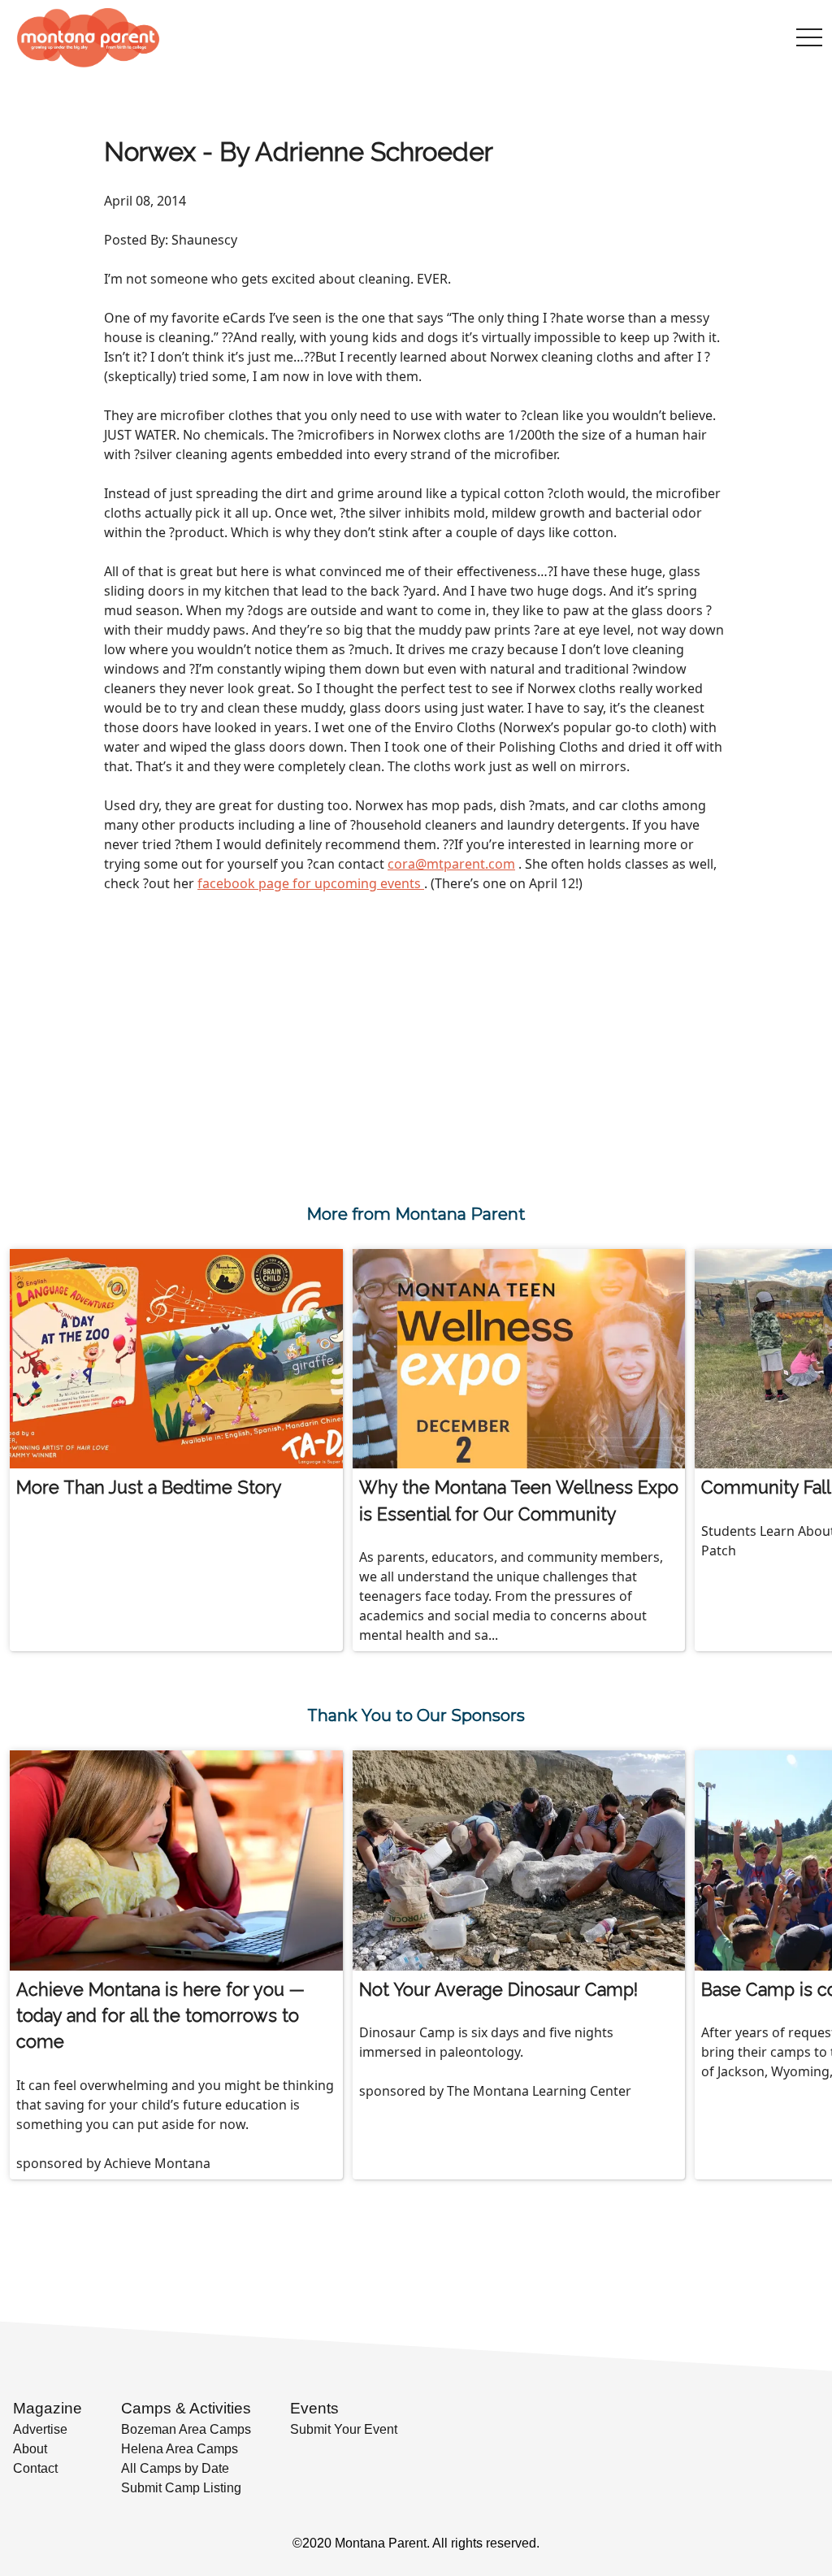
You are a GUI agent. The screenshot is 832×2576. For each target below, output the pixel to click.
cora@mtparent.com (451, 864)
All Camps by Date (175, 2468)
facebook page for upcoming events (311, 883)
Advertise (40, 2429)
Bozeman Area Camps (186, 2429)
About (30, 2449)
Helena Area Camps (180, 2449)
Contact (35, 2468)
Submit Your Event (344, 2429)
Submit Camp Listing (181, 2488)
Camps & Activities (186, 2408)
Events (314, 2408)
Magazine (48, 2408)
